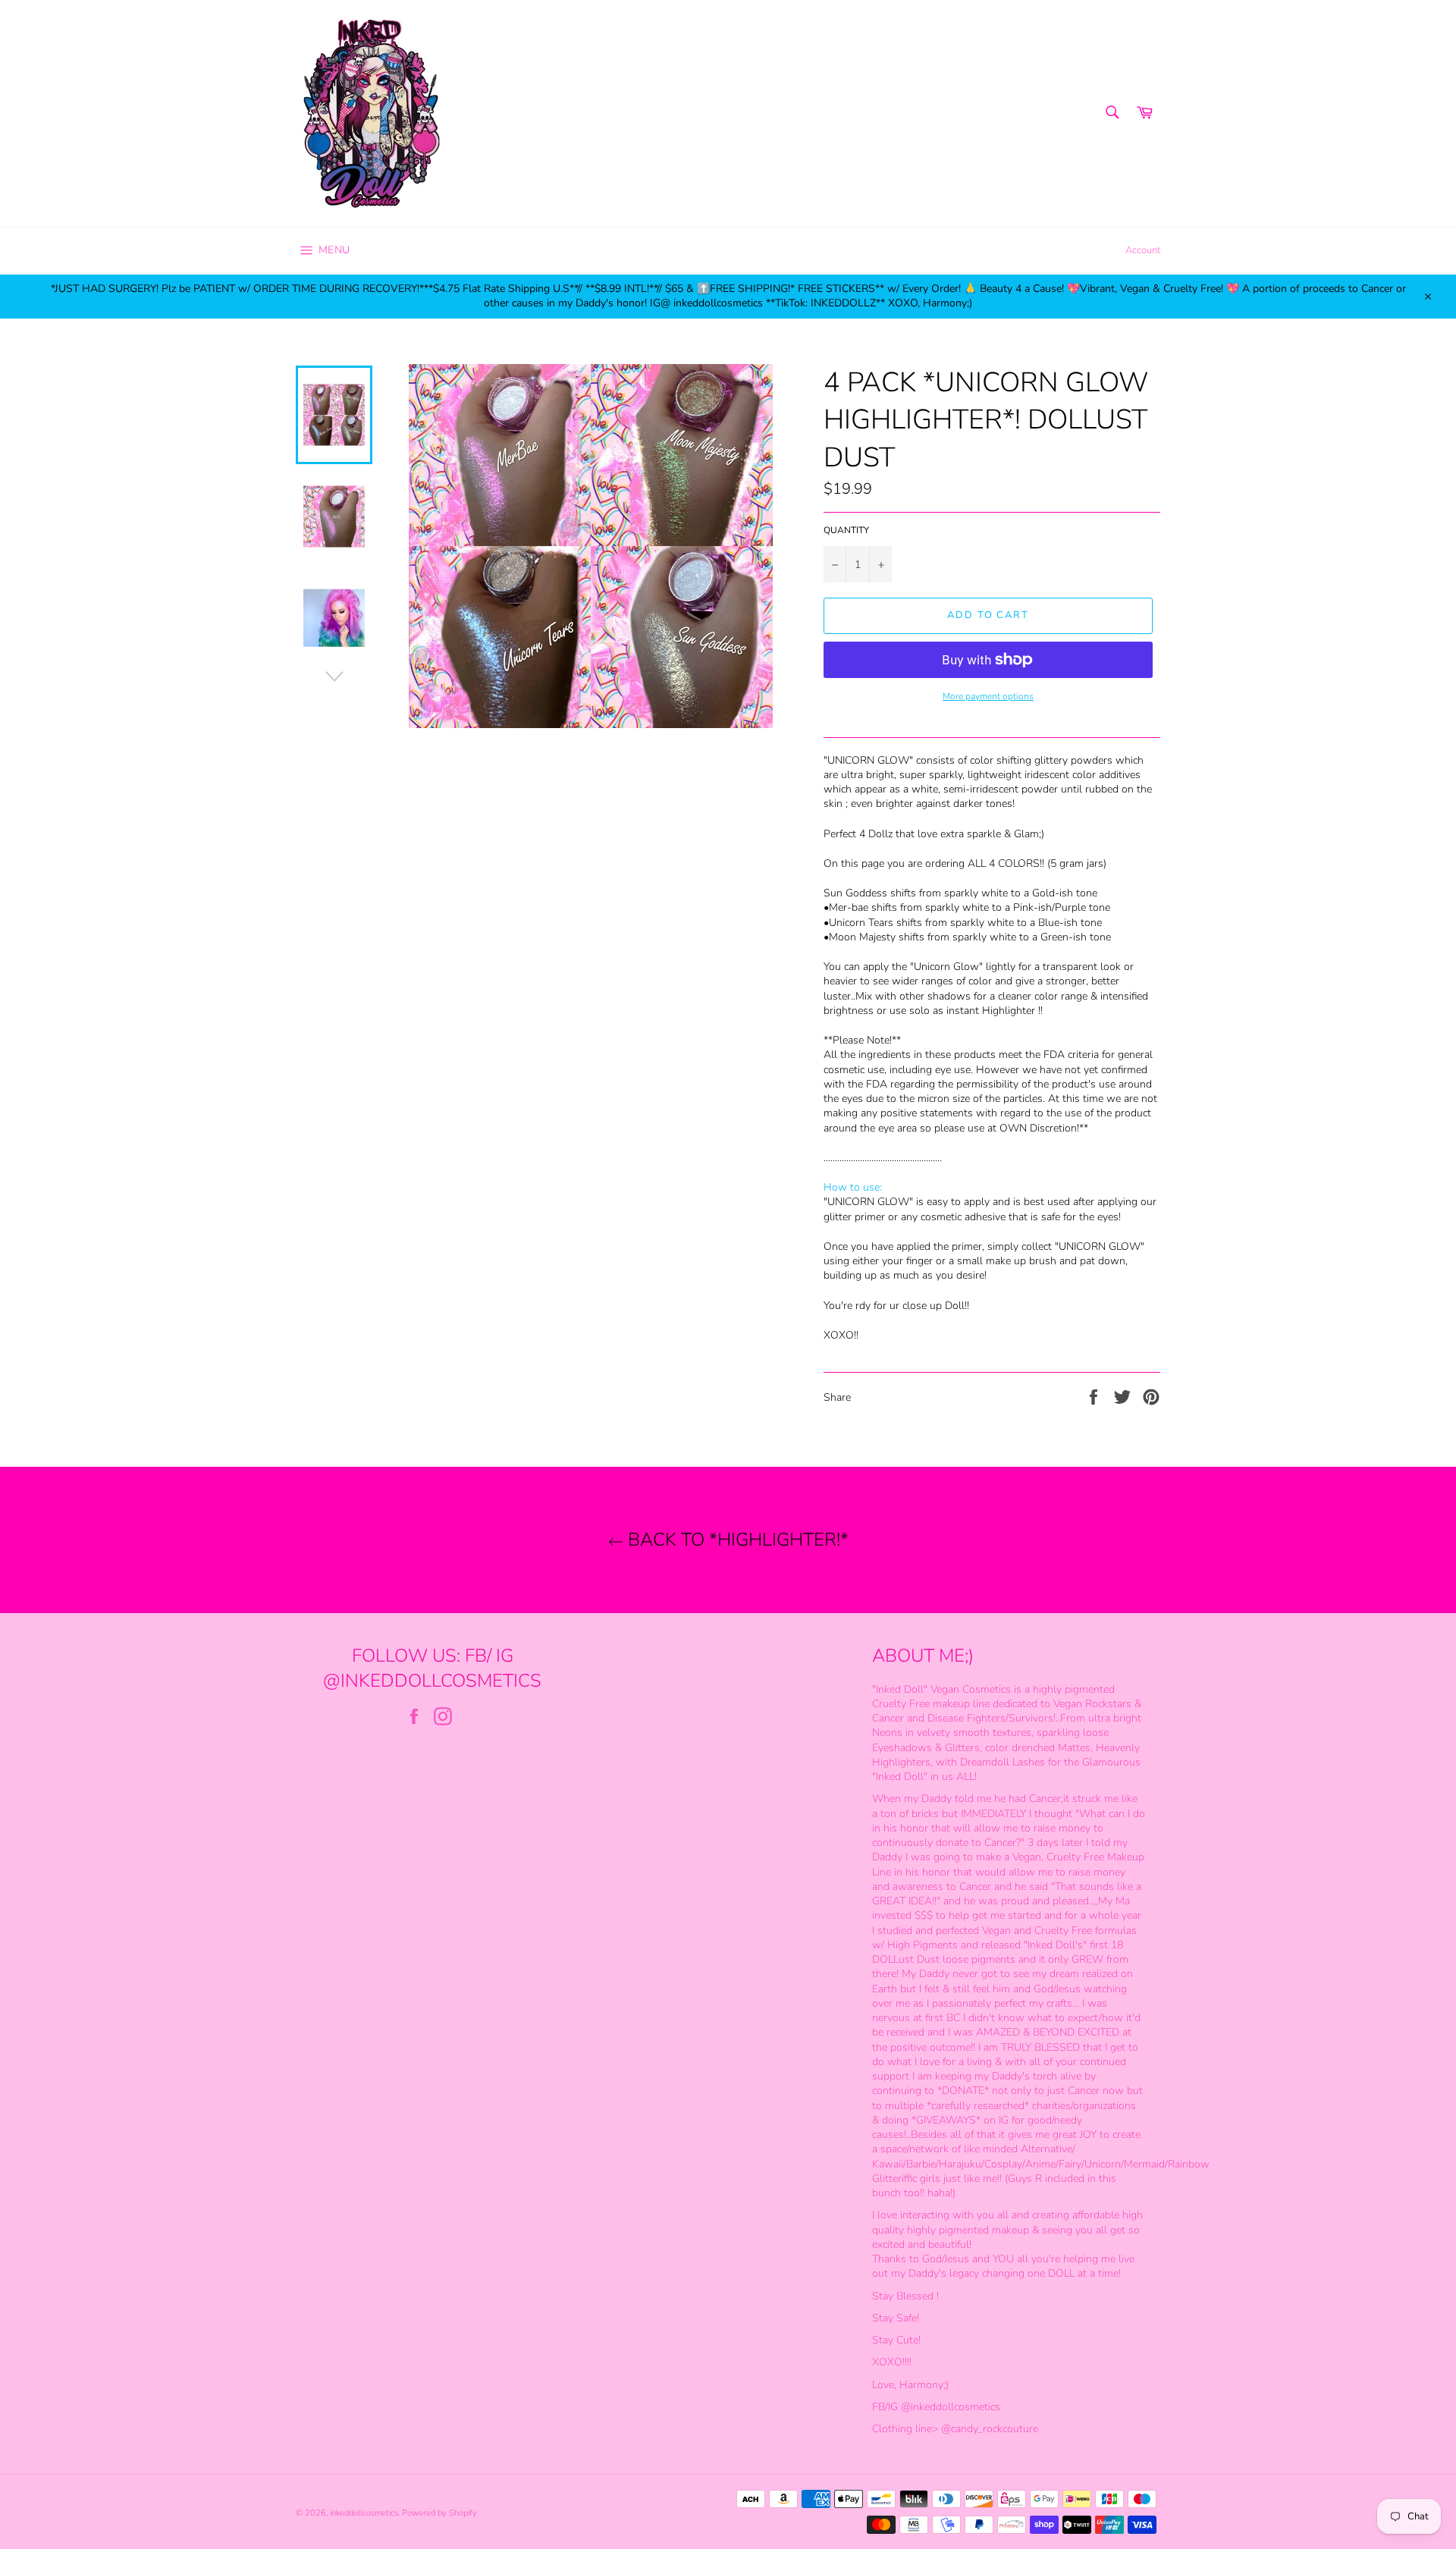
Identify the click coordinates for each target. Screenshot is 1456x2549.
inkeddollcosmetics (364, 2513)
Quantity (846, 530)
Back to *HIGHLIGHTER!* (736, 1540)
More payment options (988, 696)
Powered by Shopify (439, 2513)
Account (1143, 250)
